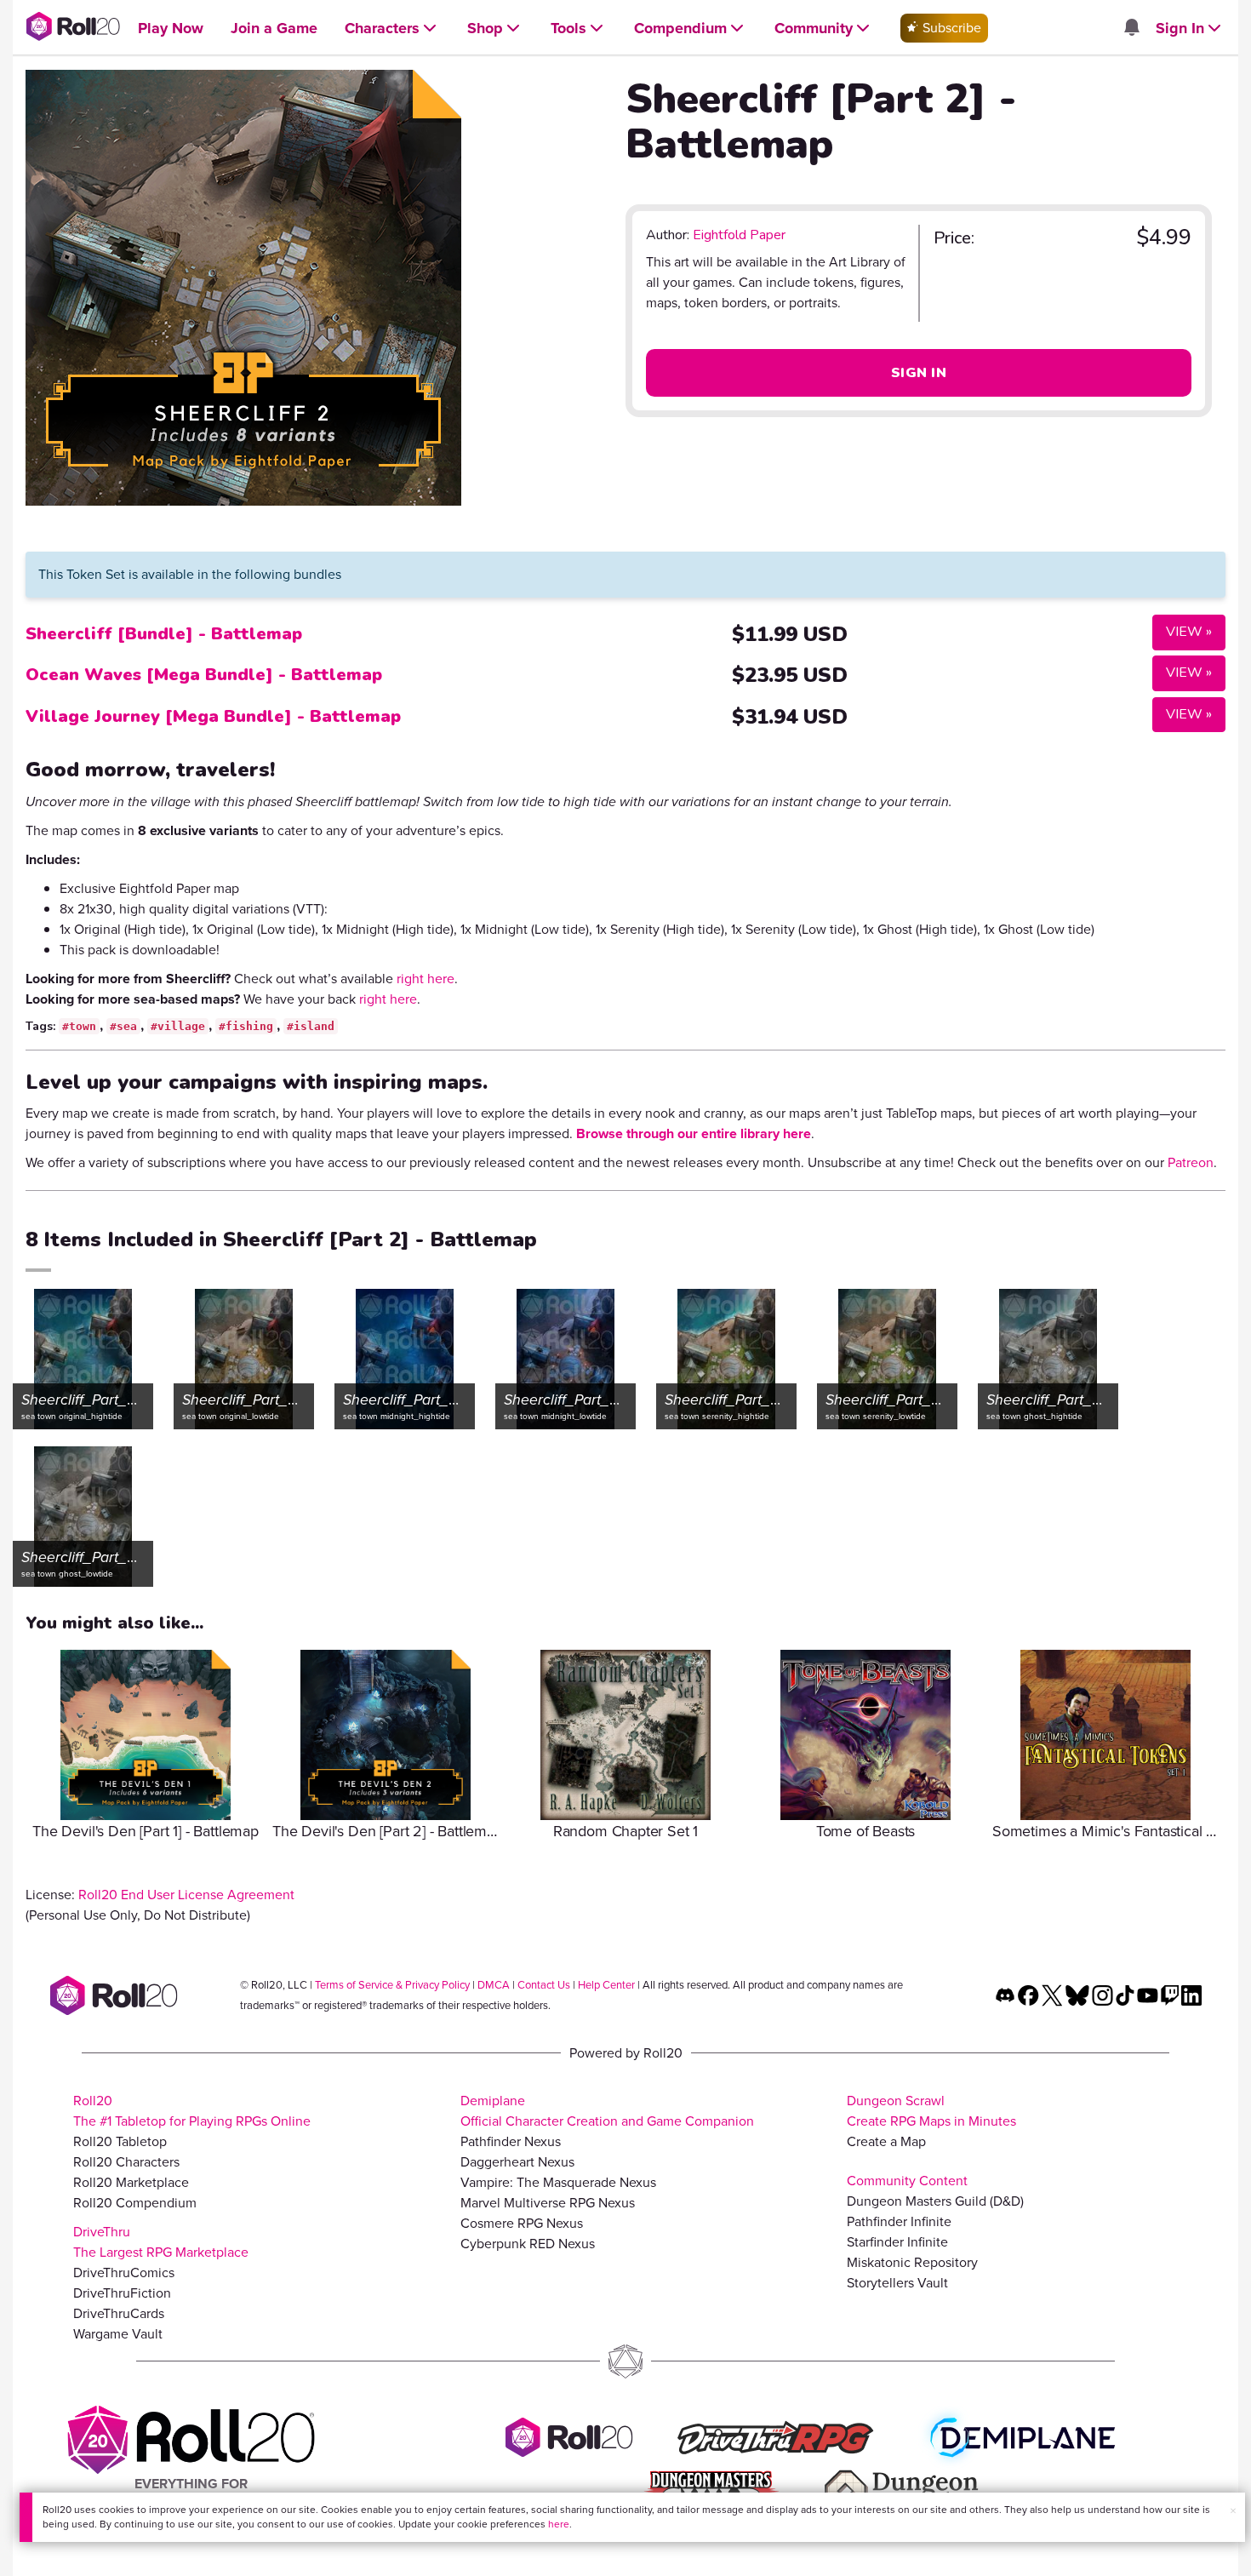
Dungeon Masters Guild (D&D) (935, 2201)
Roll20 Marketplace (131, 2182)
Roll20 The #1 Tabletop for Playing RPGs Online (192, 2111)
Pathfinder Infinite (899, 2221)
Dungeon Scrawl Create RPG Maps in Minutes (931, 2111)
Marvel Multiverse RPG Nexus (548, 2203)
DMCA (494, 1985)
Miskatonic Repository (912, 2262)
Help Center (606, 1985)
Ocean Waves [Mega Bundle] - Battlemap (204, 675)
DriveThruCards (119, 2313)
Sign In (919, 373)
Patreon (1191, 1162)
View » (1182, 631)
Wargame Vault (118, 2334)
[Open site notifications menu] (1131, 29)
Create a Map (886, 2141)
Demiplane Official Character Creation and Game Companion (607, 2111)
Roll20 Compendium (135, 2203)
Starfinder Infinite (897, 2242)
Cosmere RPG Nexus (522, 2223)
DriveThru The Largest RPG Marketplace (161, 2242)
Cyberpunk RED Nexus (528, 2244)
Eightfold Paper (739, 235)
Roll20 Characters (126, 2162)
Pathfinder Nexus (511, 2141)
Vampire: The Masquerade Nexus (558, 2182)
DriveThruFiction (122, 2293)
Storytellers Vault (897, 2283)
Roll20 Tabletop (120, 2141)
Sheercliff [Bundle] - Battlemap (164, 634)
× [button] (1233, 2511)
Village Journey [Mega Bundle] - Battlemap (213, 716)
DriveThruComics (124, 2273)
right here (426, 979)
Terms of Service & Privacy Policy (392, 1985)
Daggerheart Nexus (517, 2162)
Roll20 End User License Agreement (186, 1895)
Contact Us (544, 1985)
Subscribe (950, 28)
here (559, 2524)
